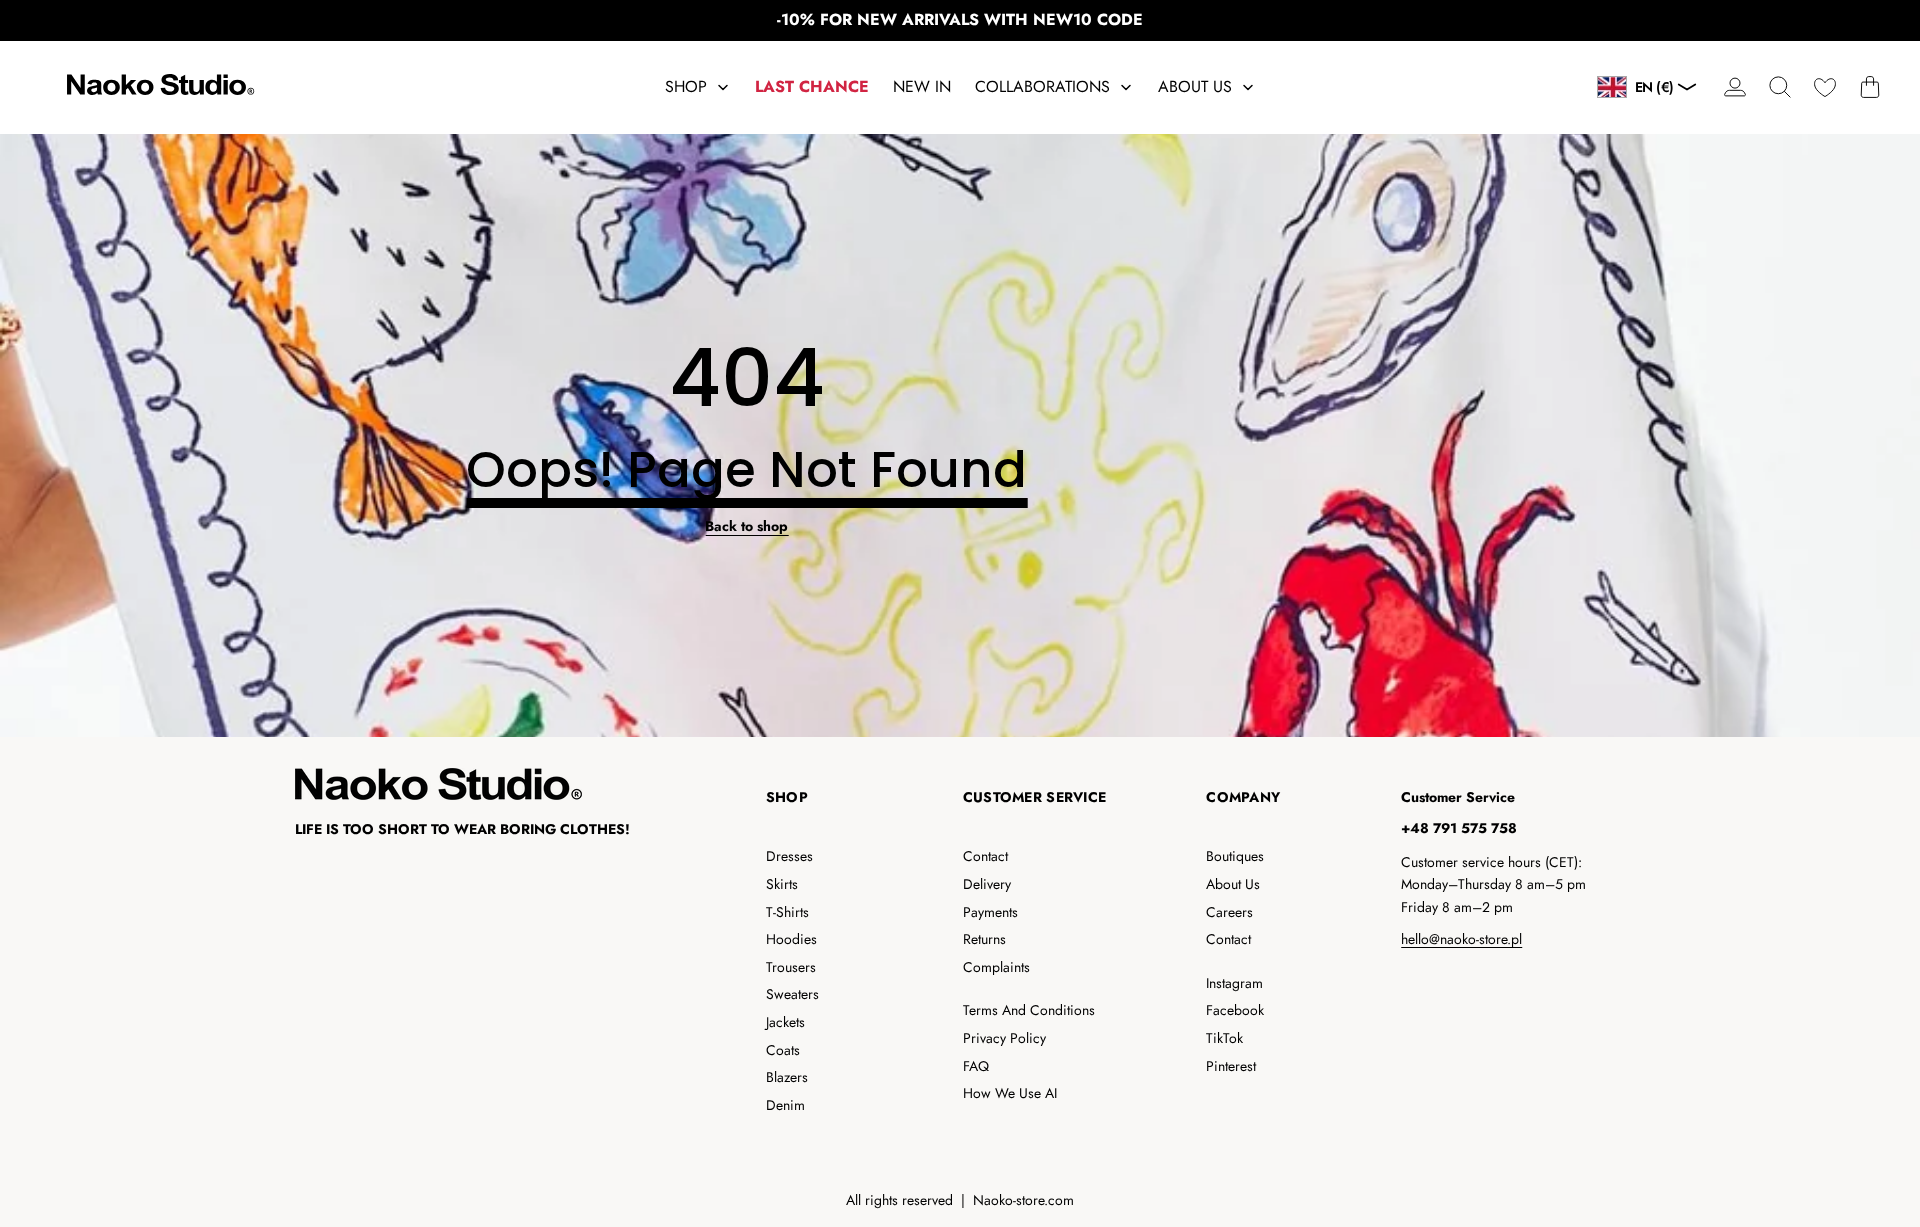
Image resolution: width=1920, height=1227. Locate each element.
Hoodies (791, 939)
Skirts (782, 884)
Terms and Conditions (1029, 1010)
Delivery (987, 884)
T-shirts (787, 912)
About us (1233, 884)
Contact (985, 856)
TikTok (1224, 1038)
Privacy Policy (1004, 1038)
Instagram (1234, 983)
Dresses (789, 856)
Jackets (785, 1022)
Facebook (1235, 1010)
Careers (1229, 912)
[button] (1779, 87)
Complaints (996, 967)
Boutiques (1235, 856)
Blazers (787, 1077)
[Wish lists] (1824, 87)
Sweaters (792, 994)
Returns (984, 939)
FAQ (976, 1066)
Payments (990, 912)
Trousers (791, 967)
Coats (783, 1050)
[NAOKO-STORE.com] (158, 87)
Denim (785, 1105)
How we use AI (1010, 1093)
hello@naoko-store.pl (1461, 939)
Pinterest (1231, 1066)
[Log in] (1734, 87)
